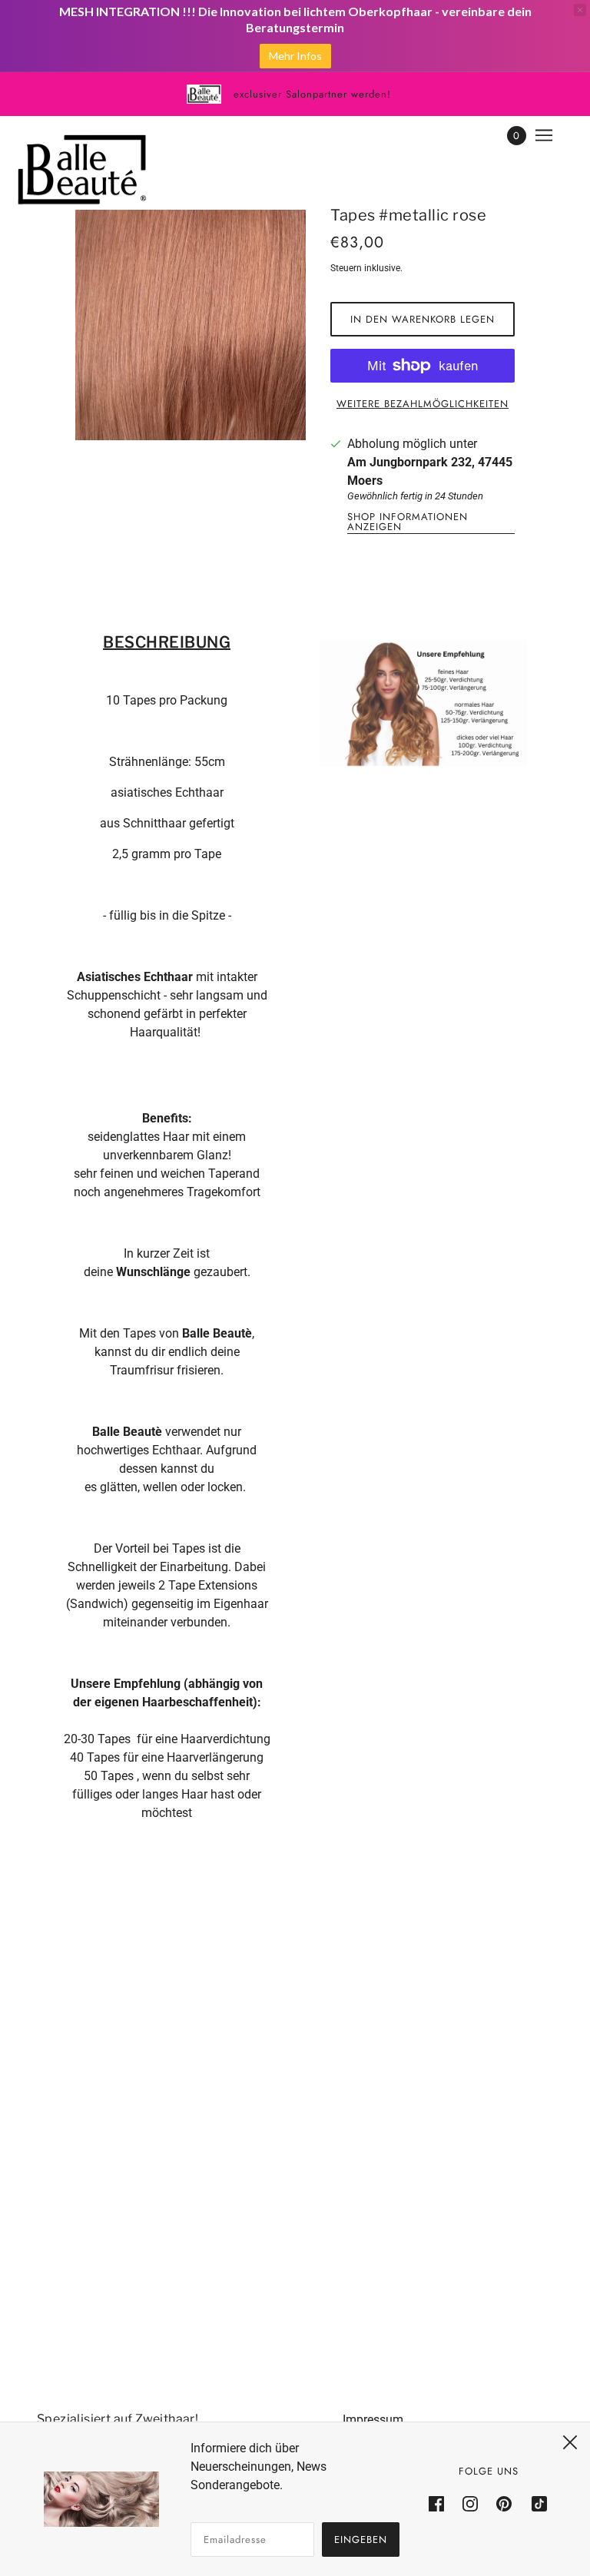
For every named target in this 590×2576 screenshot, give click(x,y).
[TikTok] (535, 2503)
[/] (82, 170)
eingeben (361, 2540)
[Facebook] (441, 2503)
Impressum (373, 2420)
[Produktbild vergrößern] (191, 325)
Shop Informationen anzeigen (408, 523)
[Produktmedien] (423, 709)
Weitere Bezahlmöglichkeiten (423, 404)
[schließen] (570, 2442)
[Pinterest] (504, 2503)
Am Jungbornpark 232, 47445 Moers (430, 471)
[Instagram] (470, 2503)
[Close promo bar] (580, 10)
